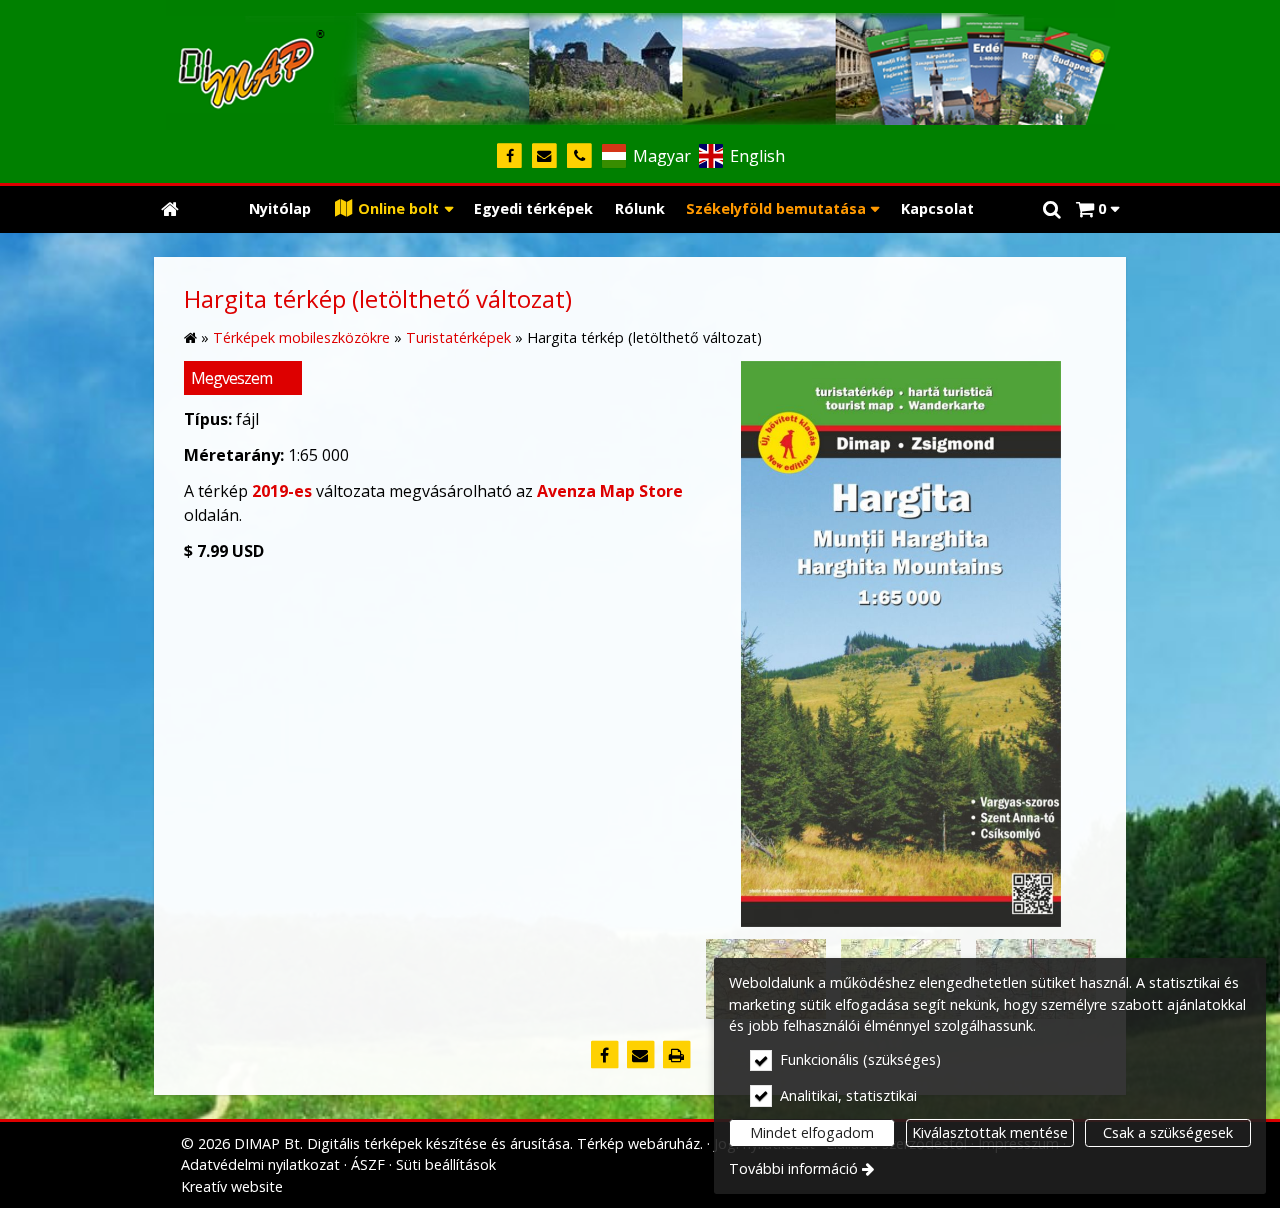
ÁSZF (368, 1164)
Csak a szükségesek (1168, 1132)
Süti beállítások (446, 1164)
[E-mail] (544, 156)
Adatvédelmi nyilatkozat (260, 1164)
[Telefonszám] (579, 156)
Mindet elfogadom (812, 1132)
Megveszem (231, 378)
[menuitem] (170, 209)
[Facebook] (509, 156)
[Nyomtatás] (676, 1055)
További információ (793, 1168)
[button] (1097, 209)
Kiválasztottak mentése (990, 1132)
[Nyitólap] (640, 65)
